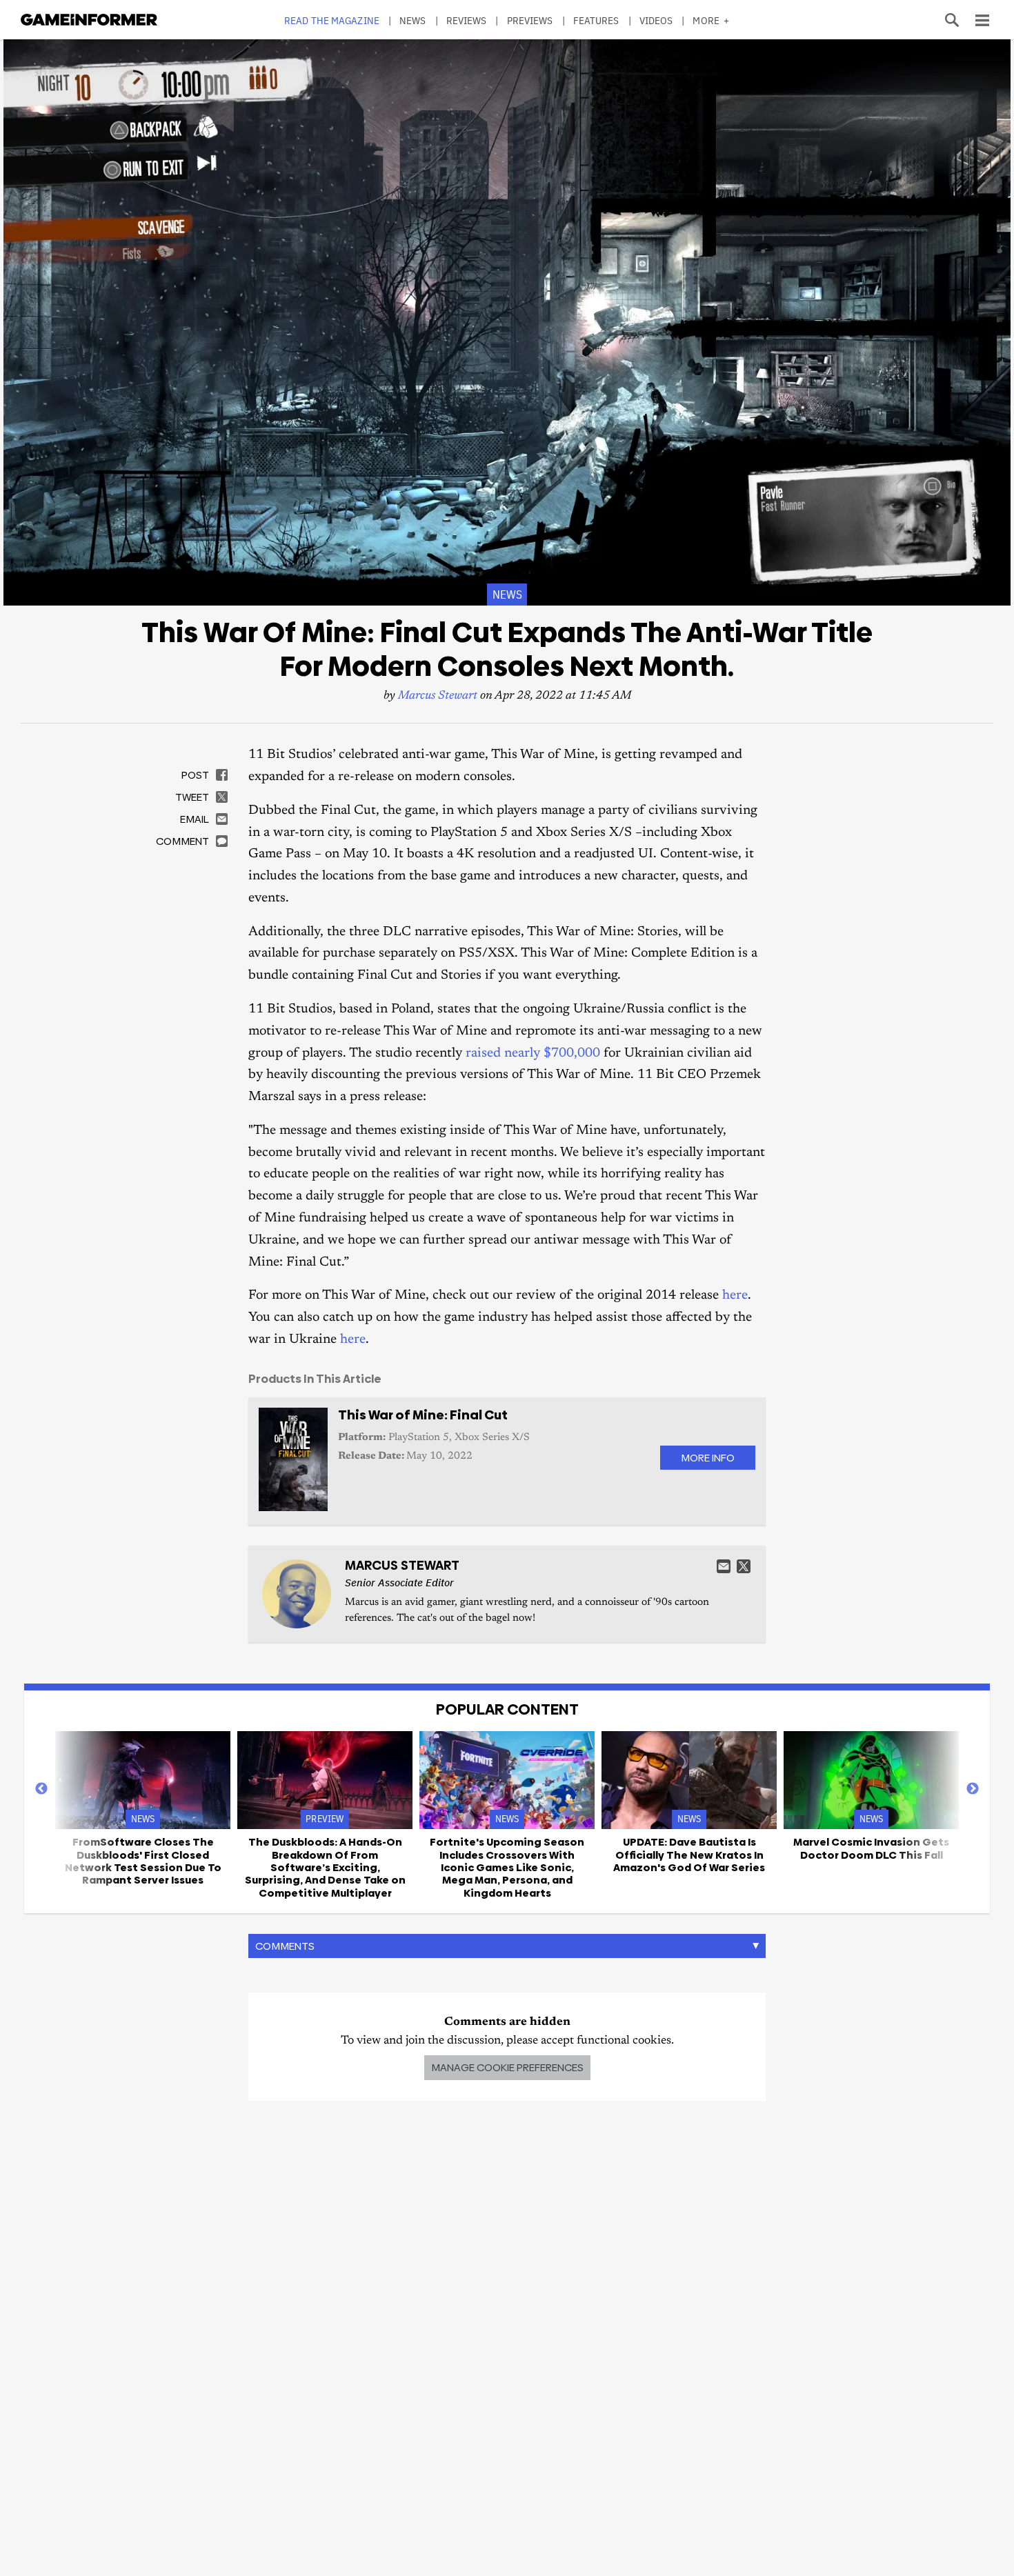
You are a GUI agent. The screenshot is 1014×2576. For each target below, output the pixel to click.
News (412, 20)
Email (724, 1566)
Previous (41, 1789)
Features (596, 20)
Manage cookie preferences (507, 2067)
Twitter (744, 1566)
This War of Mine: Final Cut (423, 1415)
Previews (530, 20)
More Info (708, 1458)
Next (973, 1789)
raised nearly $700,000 (533, 1054)
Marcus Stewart (438, 696)
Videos (656, 20)
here (735, 1296)
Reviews (467, 20)
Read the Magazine (332, 20)
